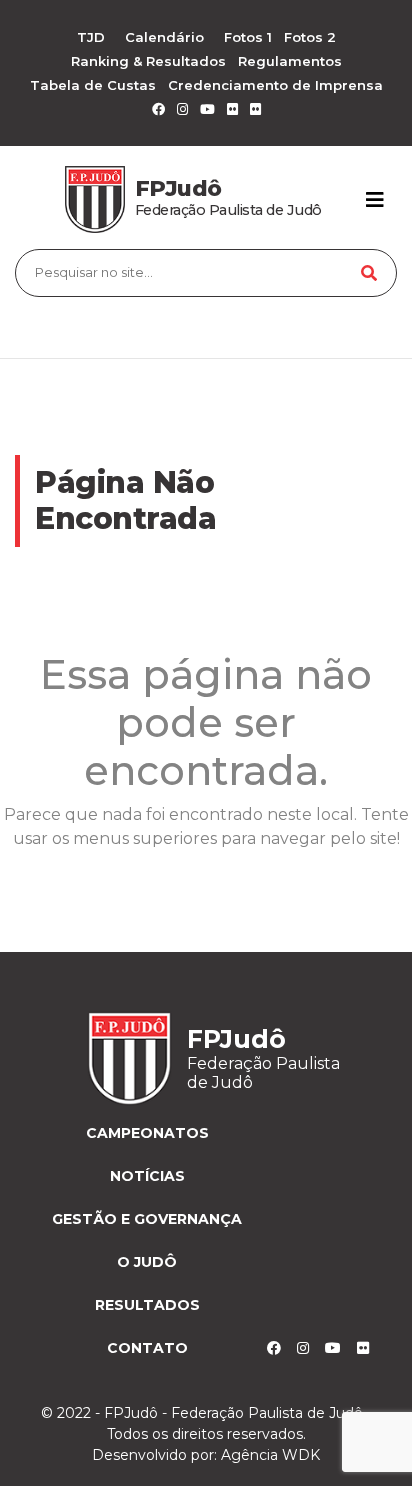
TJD (91, 37)
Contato (147, 1348)
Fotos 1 (248, 37)
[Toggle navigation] (375, 200)
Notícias (147, 1176)
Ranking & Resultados (148, 61)
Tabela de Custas (93, 85)
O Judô (147, 1262)
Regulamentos (290, 61)
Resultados (147, 1305)
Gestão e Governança (147, 1219)
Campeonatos (147, 1133)
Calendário (164, 37)
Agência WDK (270, 1455)
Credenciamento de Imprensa (275, 85)
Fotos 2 (310, 37)
